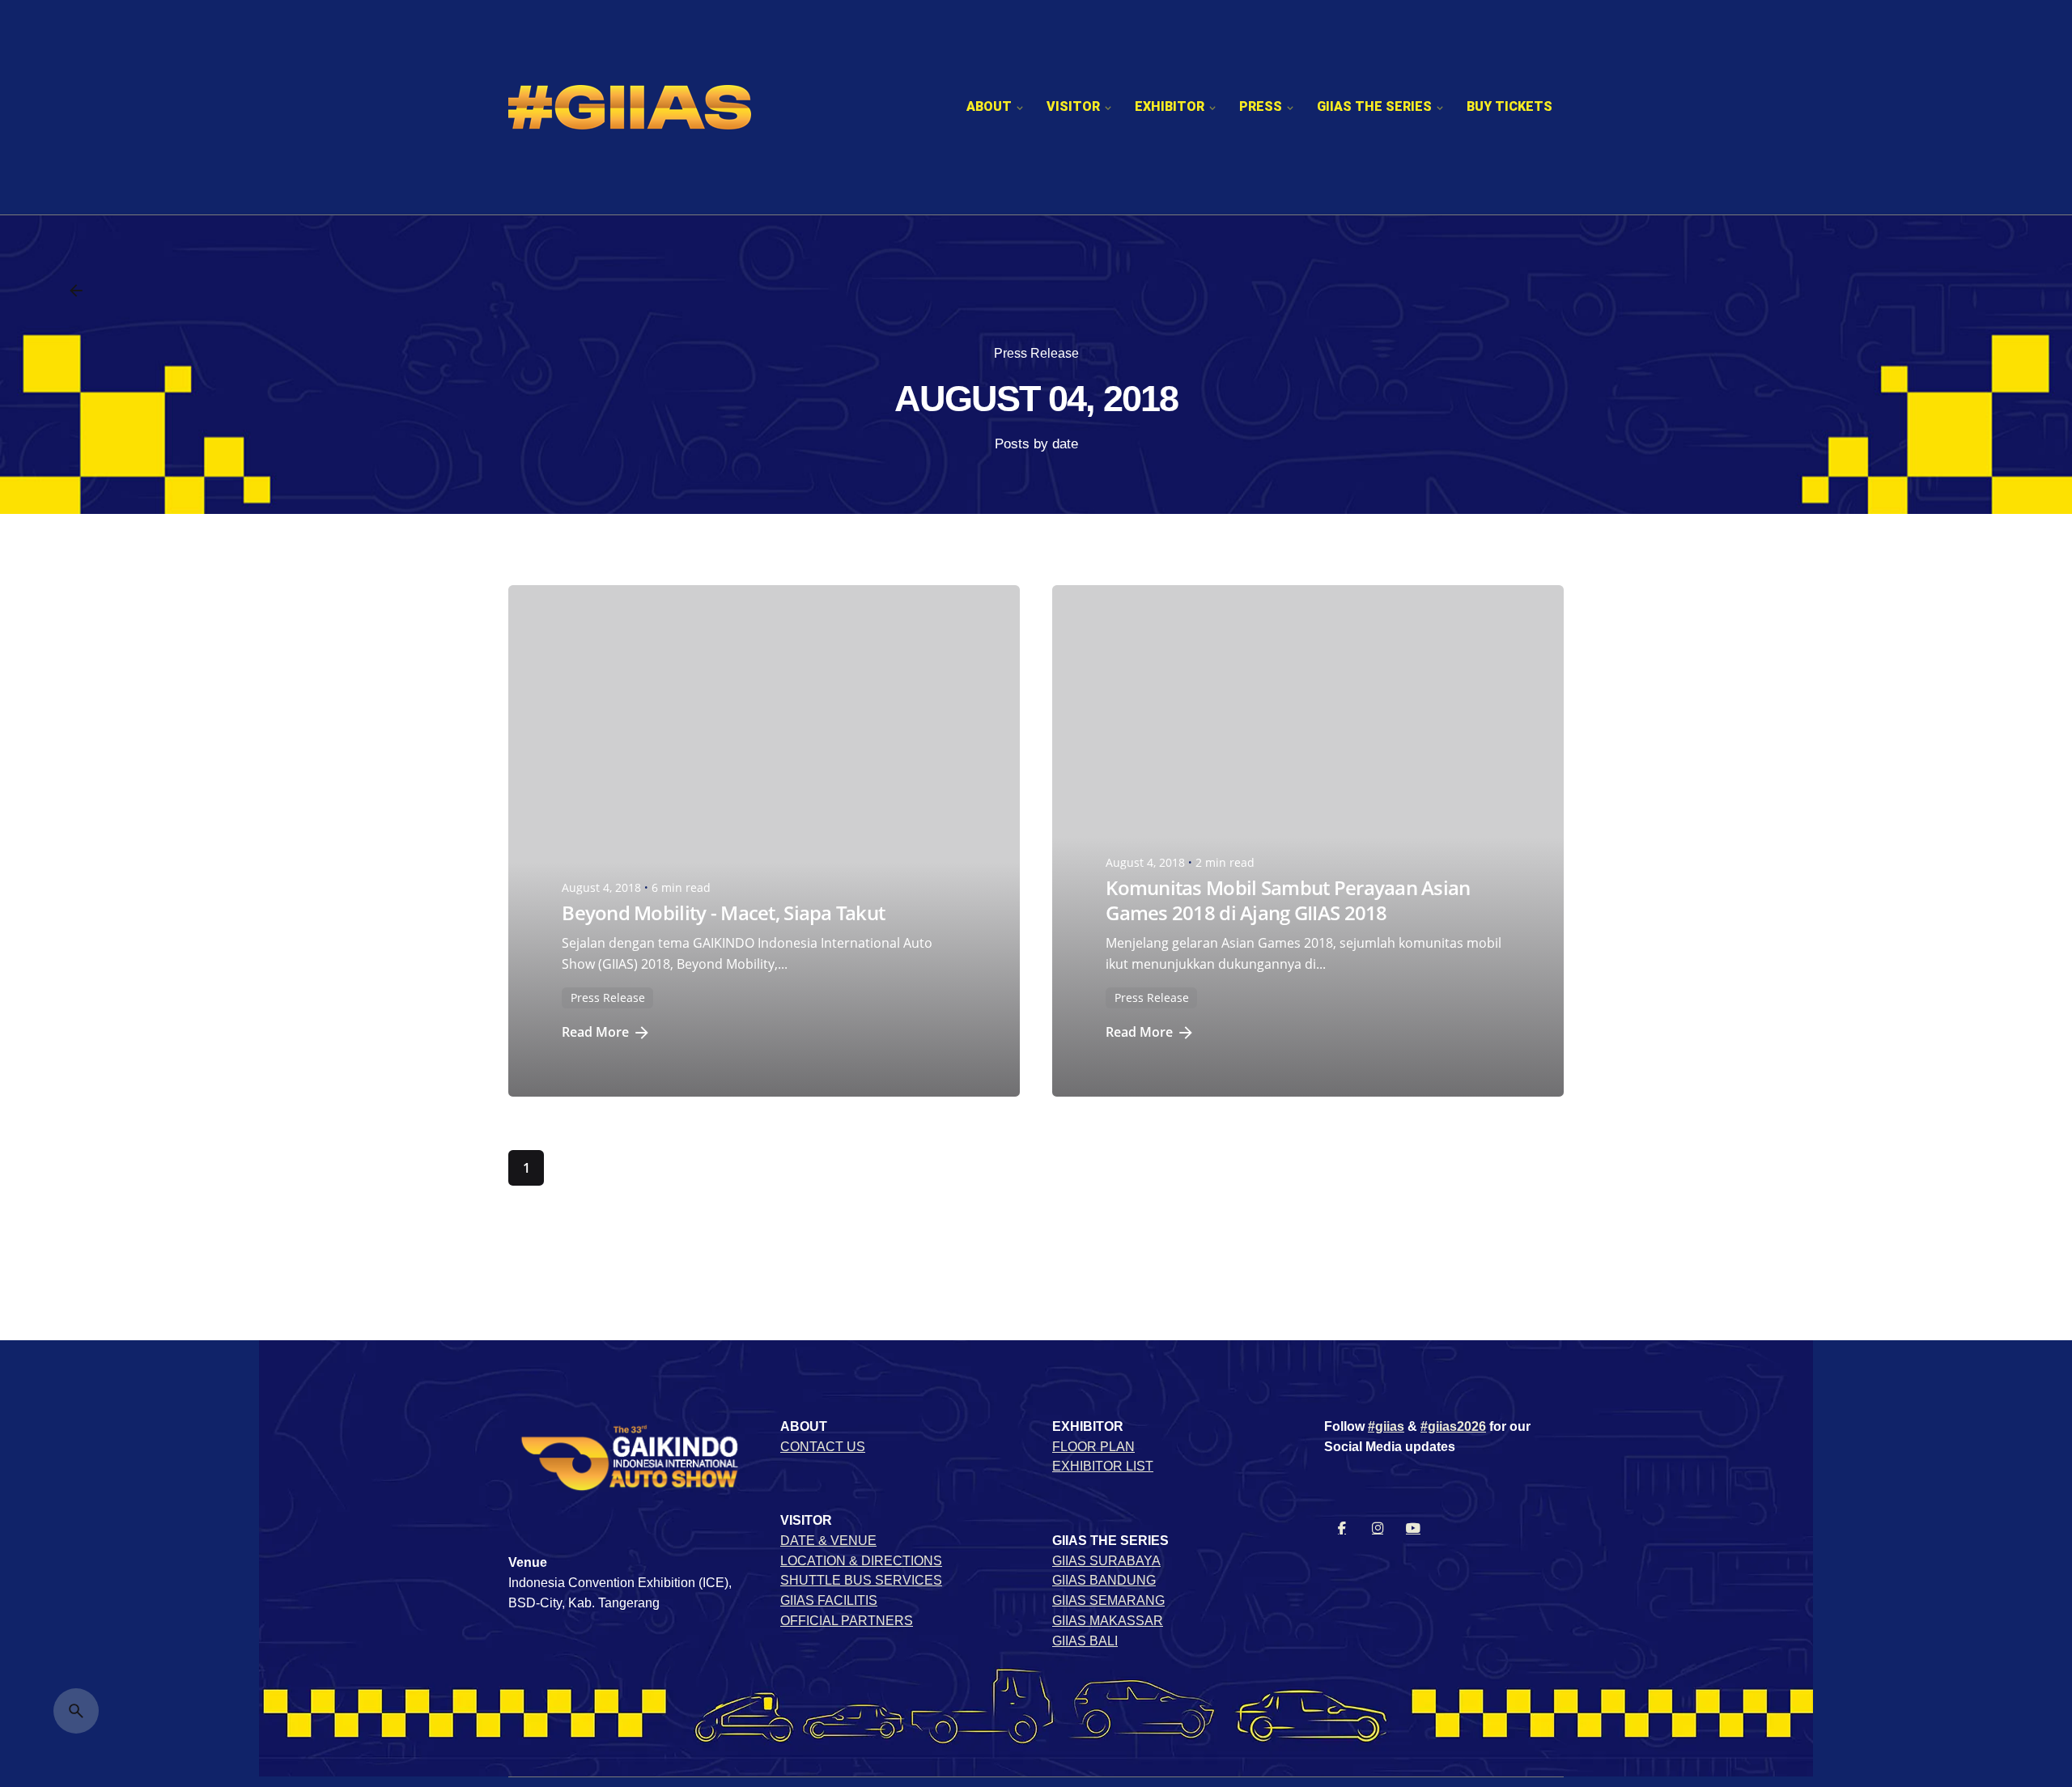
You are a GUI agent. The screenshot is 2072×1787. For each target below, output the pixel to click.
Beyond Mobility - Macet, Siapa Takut (723, 913)
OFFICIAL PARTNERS (847, 1621)
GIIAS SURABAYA (1106, 1561)
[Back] (76, 291)
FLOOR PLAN (1093, 1447)
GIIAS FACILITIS (829, 1600)
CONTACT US (823, 1447)
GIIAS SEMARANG (1108, 1600)
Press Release (1036, 353)
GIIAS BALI (1085, 1641)
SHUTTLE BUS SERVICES (861, 1580)
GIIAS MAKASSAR (1108, 1621)
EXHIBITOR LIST (1103, 1466)
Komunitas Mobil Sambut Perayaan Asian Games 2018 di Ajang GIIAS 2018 (1288, 900)
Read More (595, 1031)
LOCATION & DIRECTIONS (861, 1561)
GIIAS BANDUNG (1104, 1580)
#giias (1386, 1426)
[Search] (76, 1711)
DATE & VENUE (828, 1541)
